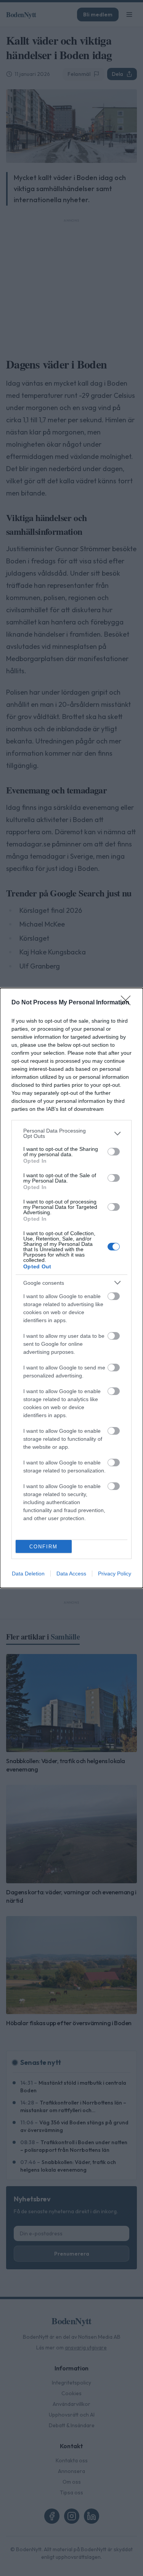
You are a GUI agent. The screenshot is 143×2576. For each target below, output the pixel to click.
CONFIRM (43, 1547)
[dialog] (71, 1288)
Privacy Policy (115, 1574)
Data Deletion (28, 1574)
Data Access (71, 1574)
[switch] (114, 1152)
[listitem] (71, 1133)
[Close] (128, 1003)
